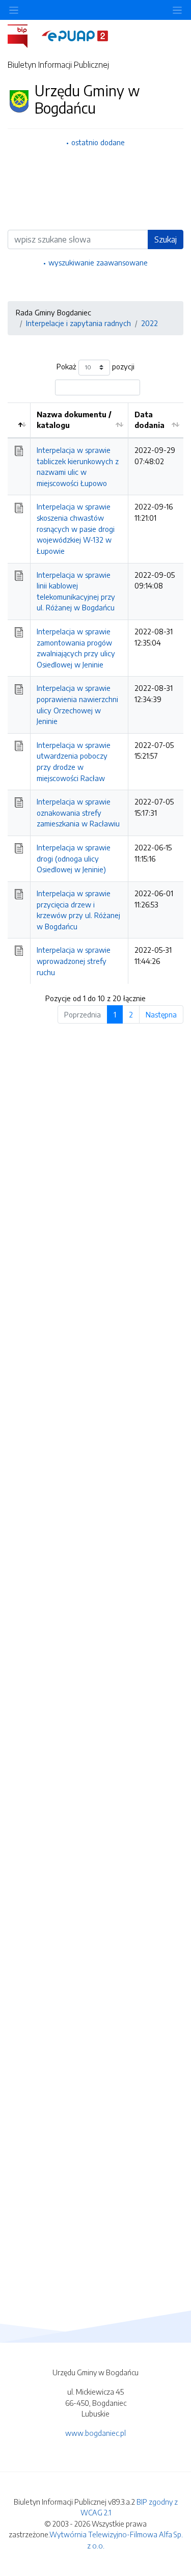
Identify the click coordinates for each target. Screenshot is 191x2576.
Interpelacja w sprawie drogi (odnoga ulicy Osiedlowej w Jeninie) (74, 858)
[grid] (95, 693)
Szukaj (166, 239)
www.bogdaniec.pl (95, 2433)
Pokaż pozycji (95, 366)
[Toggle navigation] (177, 10)
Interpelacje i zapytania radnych (78, 323)
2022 (149, 323)
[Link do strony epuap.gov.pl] (75, 35)
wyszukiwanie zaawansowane (98, 262)
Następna (161, 1014)
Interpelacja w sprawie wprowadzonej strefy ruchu (74, 961)
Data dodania (149, 420)
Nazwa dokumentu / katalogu (74, 420)
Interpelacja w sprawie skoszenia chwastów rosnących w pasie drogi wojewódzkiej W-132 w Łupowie (76, 528)
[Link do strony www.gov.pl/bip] (24, 35)
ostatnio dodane (98, 142)
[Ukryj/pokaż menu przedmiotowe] (14, 10)
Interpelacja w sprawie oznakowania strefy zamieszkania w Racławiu (78, 812)
